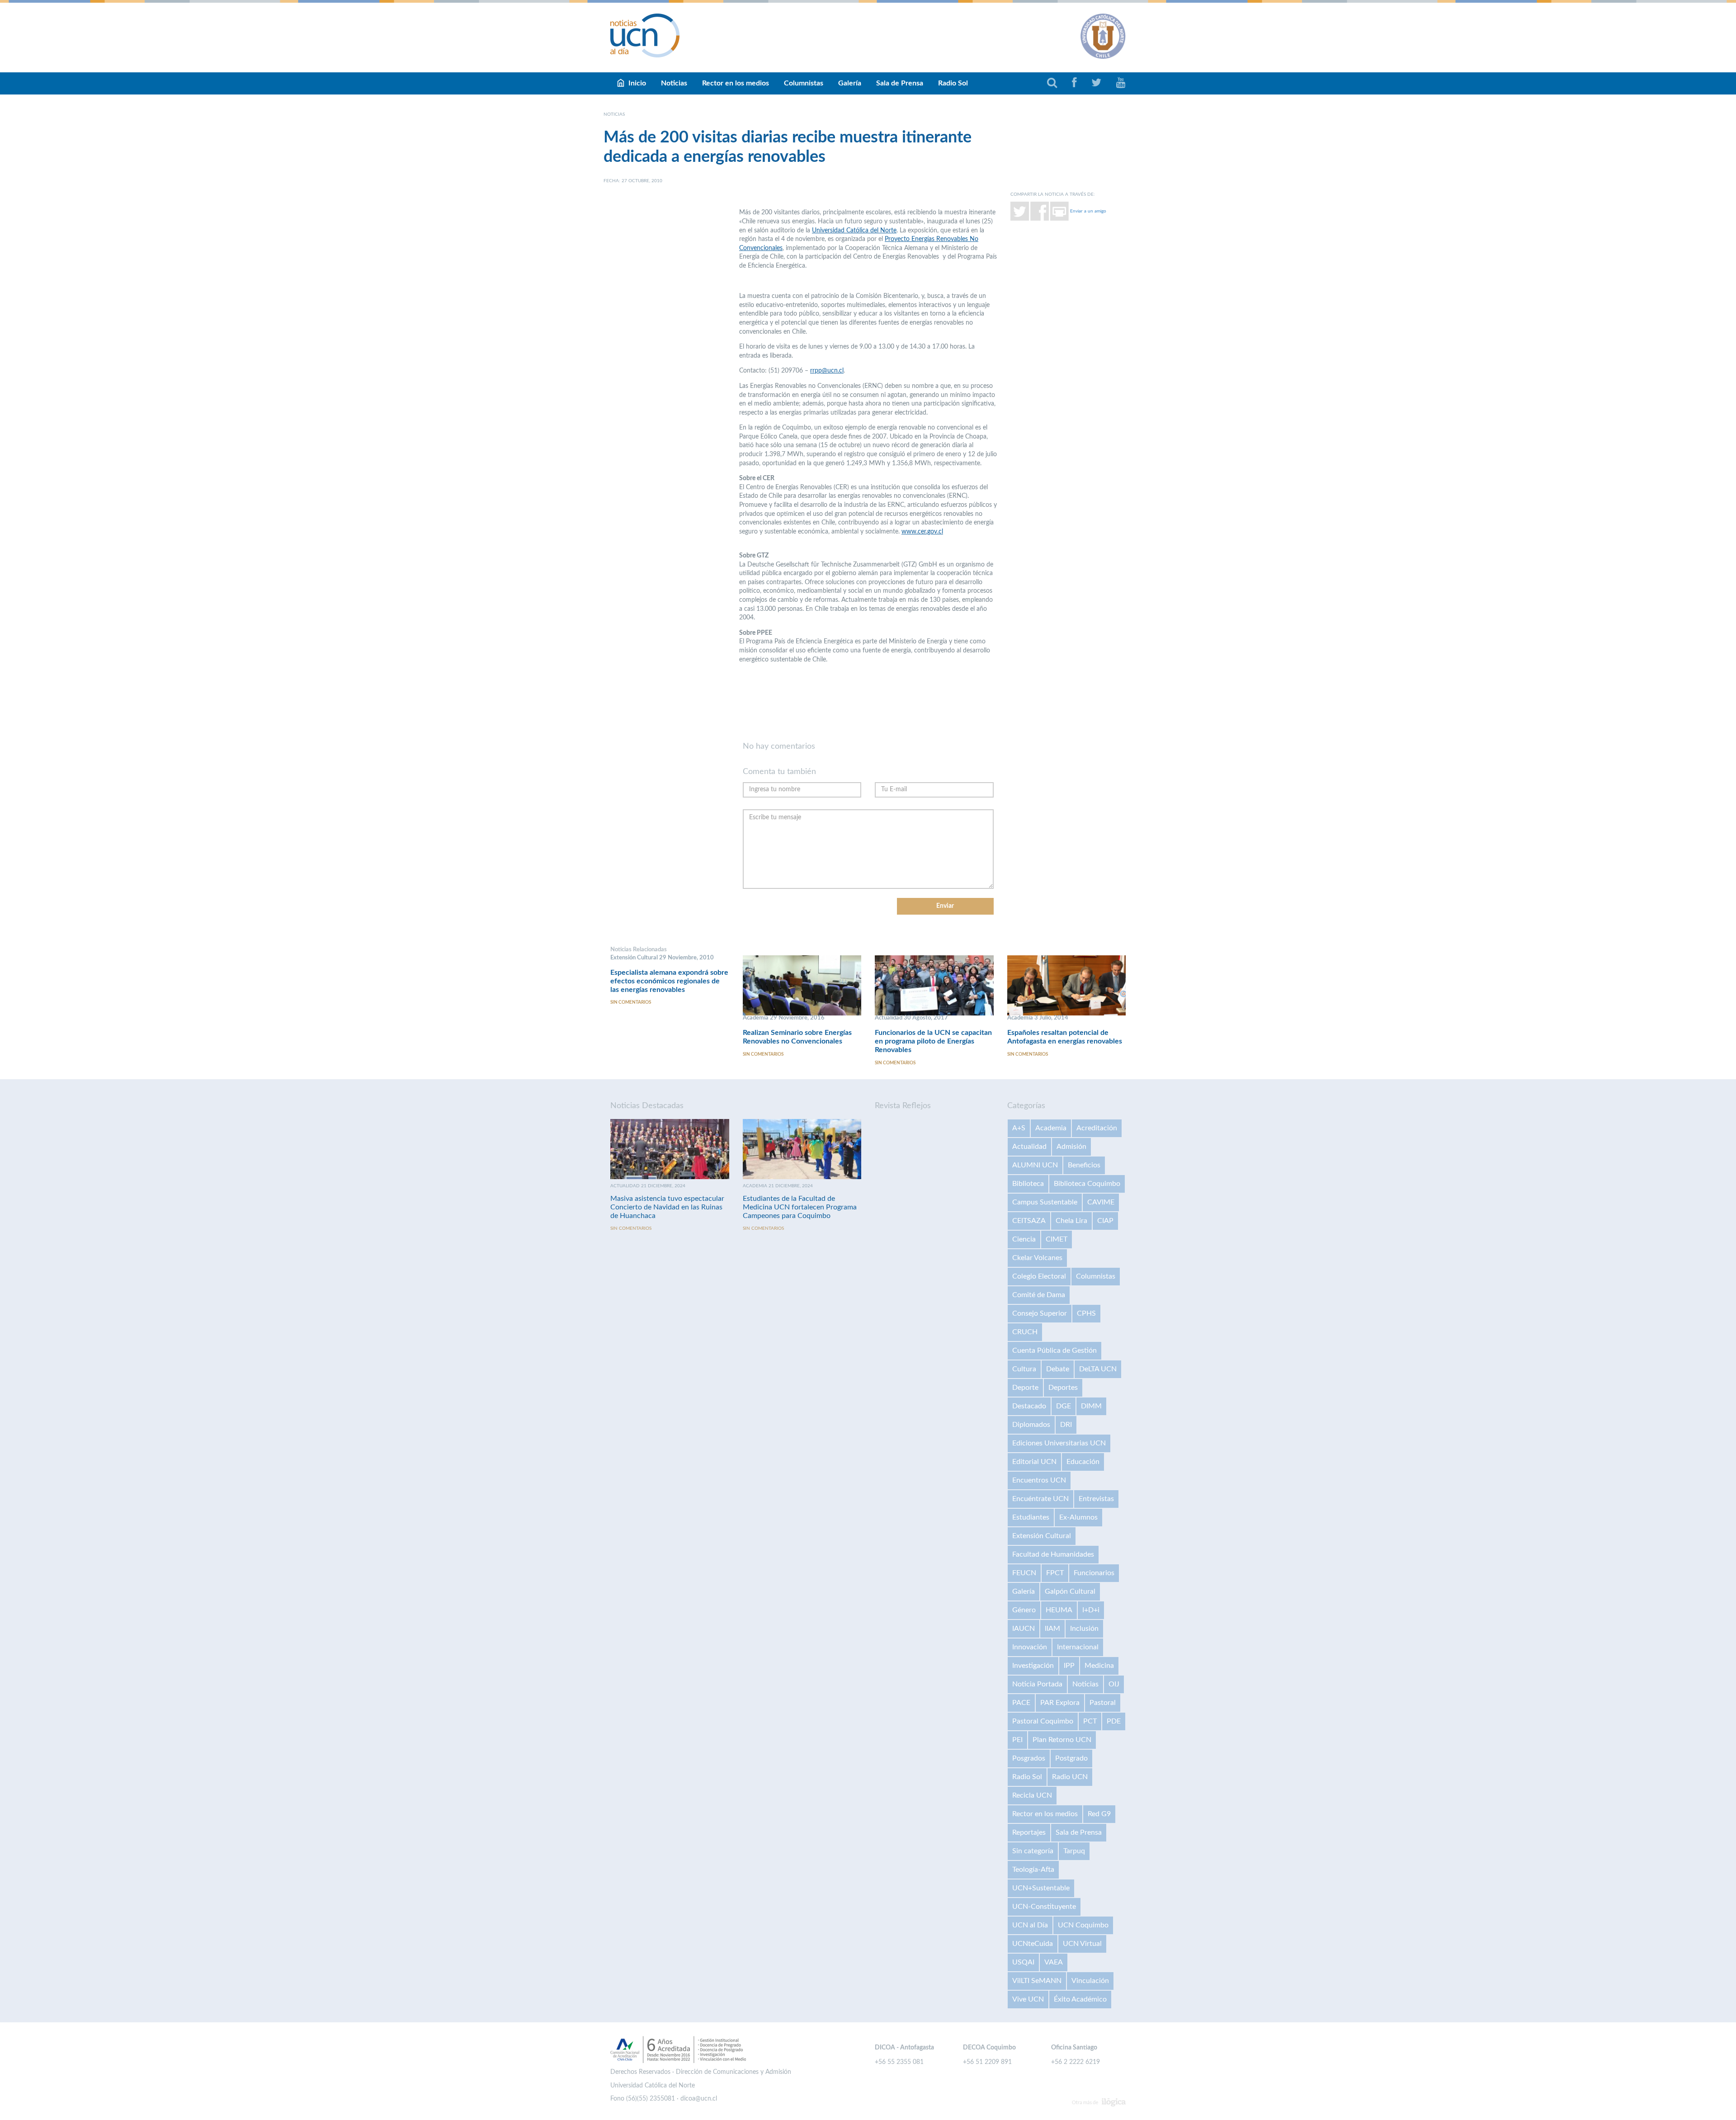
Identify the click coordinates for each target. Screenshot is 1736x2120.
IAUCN (1024, 1629)
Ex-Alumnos (1078, 1517)
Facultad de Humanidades (1053, 1554)
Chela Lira (1071, 1221)
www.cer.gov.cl (922, 532)
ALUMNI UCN (1035, 1165)
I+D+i (1091, 1610)
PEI (1017, 1740)
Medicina (1099, 1666)
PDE (1114, 1721)
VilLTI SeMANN (1037, 1981)
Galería (850, 83)
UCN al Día (1030, 1925)
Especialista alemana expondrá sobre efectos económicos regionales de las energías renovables (669, 981)
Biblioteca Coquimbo (1087, 1184)
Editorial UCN (1034, 1462)
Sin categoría (1033, 1851)
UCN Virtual (1082, 1944)
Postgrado (1071, 1758)
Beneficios (1084, 1165)
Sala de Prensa (900, 83)
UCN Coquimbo (1083, 1925)
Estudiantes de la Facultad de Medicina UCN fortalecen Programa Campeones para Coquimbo (800, 1207)
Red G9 (1099, 1814)
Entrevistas (1096, 1499)
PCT (1090, 1721)
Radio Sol (953, 83)
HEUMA (1059, 1610)
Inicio (637, 83)
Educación (1083, 1462)
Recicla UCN (1032, 1795)
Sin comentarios (631, 1002)
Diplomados (1031, 1425)
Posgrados (1029, 1758)
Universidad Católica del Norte (854, 231)
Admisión (1071, 1147)
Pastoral (1103, 1703)
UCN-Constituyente (1044, 1907)
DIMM (1091, 1406)
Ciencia (1024, 1239)
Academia (1051, 1128)
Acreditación (1097, 1128)
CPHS (1086, 1313)
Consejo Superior (1040, 1313)
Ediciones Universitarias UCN (1059, 1443)
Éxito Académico (1080, 1999)
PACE (1021, 1703)
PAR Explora (1060, 1703)
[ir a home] (645, 35)
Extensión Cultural (1042, 1536)
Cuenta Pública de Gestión (1054, 1350)
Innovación (1030, 1647)
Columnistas (804, 83)
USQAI (1023, 1962)
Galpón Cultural (1070, 1591)
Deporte (1025, 1388)
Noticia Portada (1037, 1684)
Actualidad (1029, 1147)
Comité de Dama (1039, 1295)
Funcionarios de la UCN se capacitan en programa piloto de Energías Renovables (933, 1041)
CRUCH (1025, 1332)
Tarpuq (1074, 1851)
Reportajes (1029, 1832)
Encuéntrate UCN (1040, 1499)
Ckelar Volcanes (1037, 1258)
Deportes (1063, 1388)
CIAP (1105, 1221)
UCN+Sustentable (1041, 1888)
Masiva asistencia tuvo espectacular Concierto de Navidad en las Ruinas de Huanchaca (667, 1207)
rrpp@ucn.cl (827, 371)
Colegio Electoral (1039, 1276)
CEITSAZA (1029, 1221)
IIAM (1052, 1629)
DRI (1066, 1425)
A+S (1019, 1128)
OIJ (1114, 1684)
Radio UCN (1070, 1777)
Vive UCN (1028, 1999)
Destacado (1029, 1406)
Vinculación (1090, 1981)
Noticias (674, 83)
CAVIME (1101, 1202)
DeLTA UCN (1098, 1369)
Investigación (1033, 1666)
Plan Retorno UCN (1062, 1740)
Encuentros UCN (1039, 1480)
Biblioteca (1028, 1184)
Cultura (1024, 1369)
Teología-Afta (1033, 1870)
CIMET (1057, 1239)
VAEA (1054, 1962)
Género (1024, 1610)
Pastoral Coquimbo (1043, 1721)
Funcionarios (1094, 1573)
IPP (1069, 1666)
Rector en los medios (736, 83)
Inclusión (1084, 1629)
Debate (1058, 1369)
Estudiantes (1031, 1517)
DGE (1064, 1406)
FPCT (1055, 1573)
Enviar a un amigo (1088, 211)
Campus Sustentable (1045, 1202)
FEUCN (1024, 1573)
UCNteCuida (1033, 1944)
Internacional (1078, 1647)
